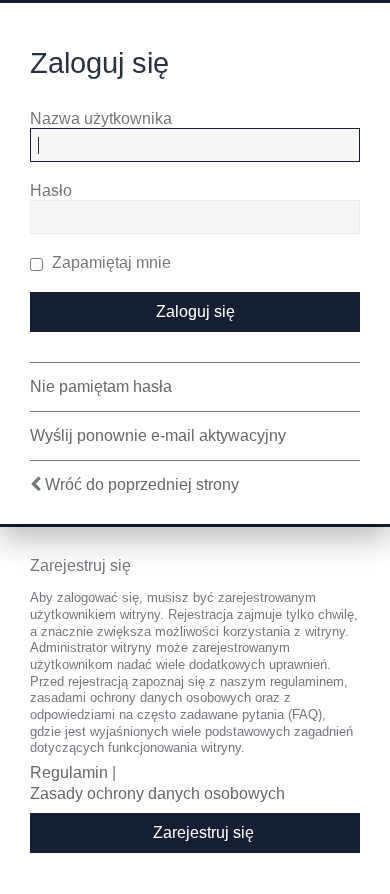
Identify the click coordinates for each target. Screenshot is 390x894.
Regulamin (69, 772)
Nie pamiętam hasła (101, 386)
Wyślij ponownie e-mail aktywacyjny (158, 435)
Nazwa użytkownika (101, 118)
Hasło (51, 190)
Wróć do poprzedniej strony (142, 484)
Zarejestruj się (203, 832)
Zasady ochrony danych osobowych (157, 793)
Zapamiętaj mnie (109, 262)
